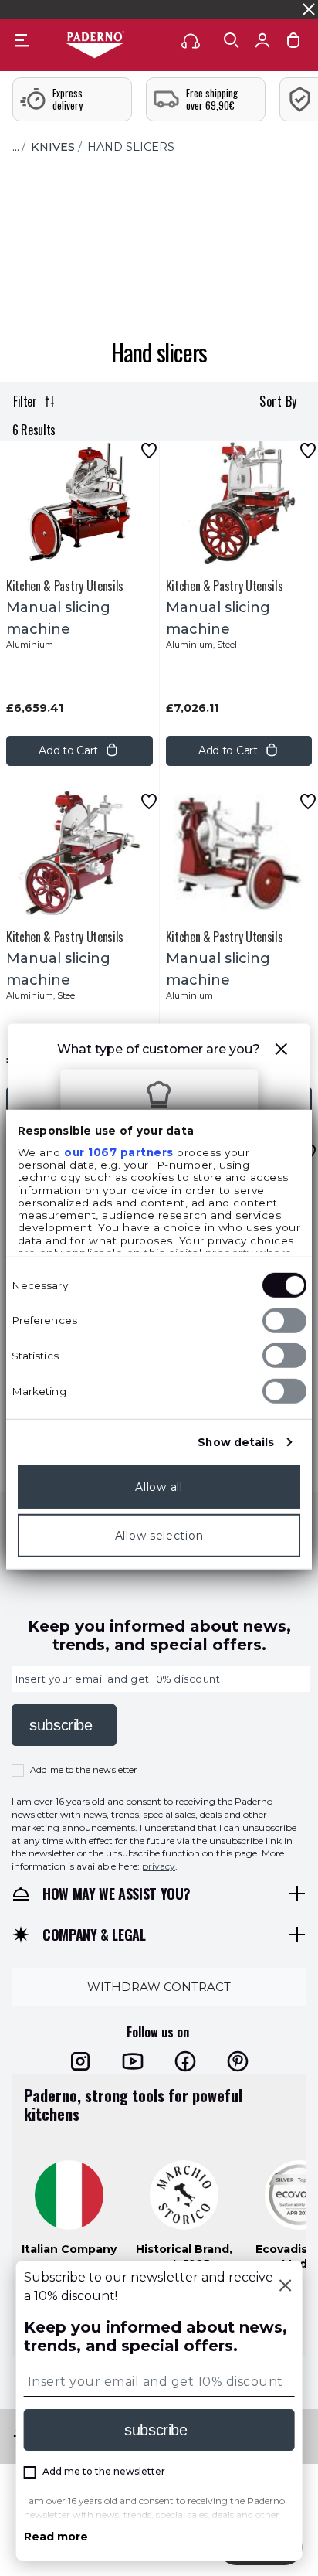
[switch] (284, 1320)
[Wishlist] (149, 451)
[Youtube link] (133, 2061)
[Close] (285, 2287)
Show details (236, 1441)
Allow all (159, 1486)
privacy (159, 1866)
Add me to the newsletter (84, 1770)
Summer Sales (275, 9)
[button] (282, 1051)
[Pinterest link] (238, 2061)
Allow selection (159, 1535)
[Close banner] (309, 9)
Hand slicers (131, 147)
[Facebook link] (185, 2061)
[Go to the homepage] (95, 46)
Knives (53, 147)
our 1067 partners (119, 1152)
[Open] (232, 40)
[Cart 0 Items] (293, 44)
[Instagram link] (80, 2061)
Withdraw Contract (159, 1987)
